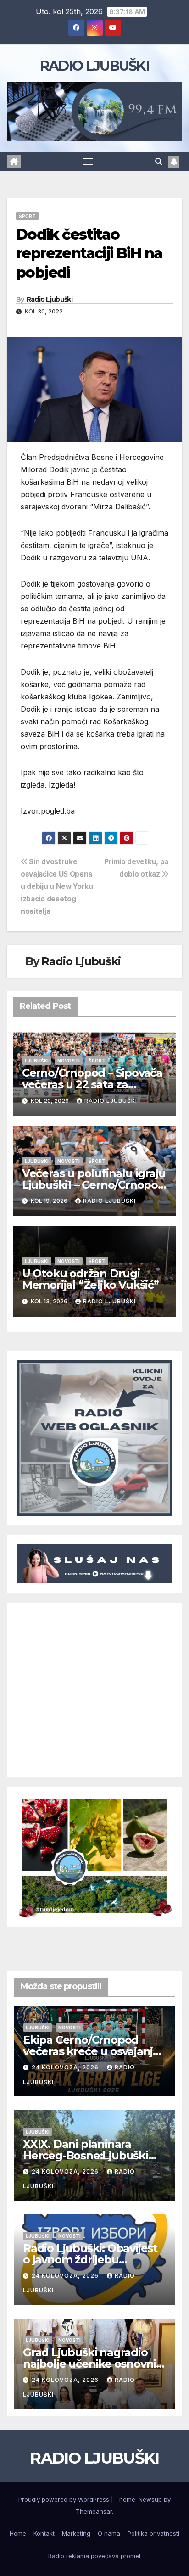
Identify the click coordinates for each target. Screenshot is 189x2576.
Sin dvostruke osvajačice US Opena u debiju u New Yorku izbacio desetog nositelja (57, 886)
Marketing (76, 2533)
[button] (159, 162)
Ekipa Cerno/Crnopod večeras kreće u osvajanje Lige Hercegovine (91, 2051)
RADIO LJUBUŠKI (94, 66)
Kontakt (44, 2533)
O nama (109, 2533)
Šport (27, 216)
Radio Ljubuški (50, 299)
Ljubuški (37, 1061)
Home (18, 2533)
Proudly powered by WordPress (65, 2499)
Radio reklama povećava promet (94, 2556)
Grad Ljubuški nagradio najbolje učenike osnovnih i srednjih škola (93, 2364)
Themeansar (94, 2511)
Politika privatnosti (153, 2533)
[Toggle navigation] (88, 162)
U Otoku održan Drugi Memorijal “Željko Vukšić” (90, 1279)
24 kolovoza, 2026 (66, 2067)
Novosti (69, 1061)
